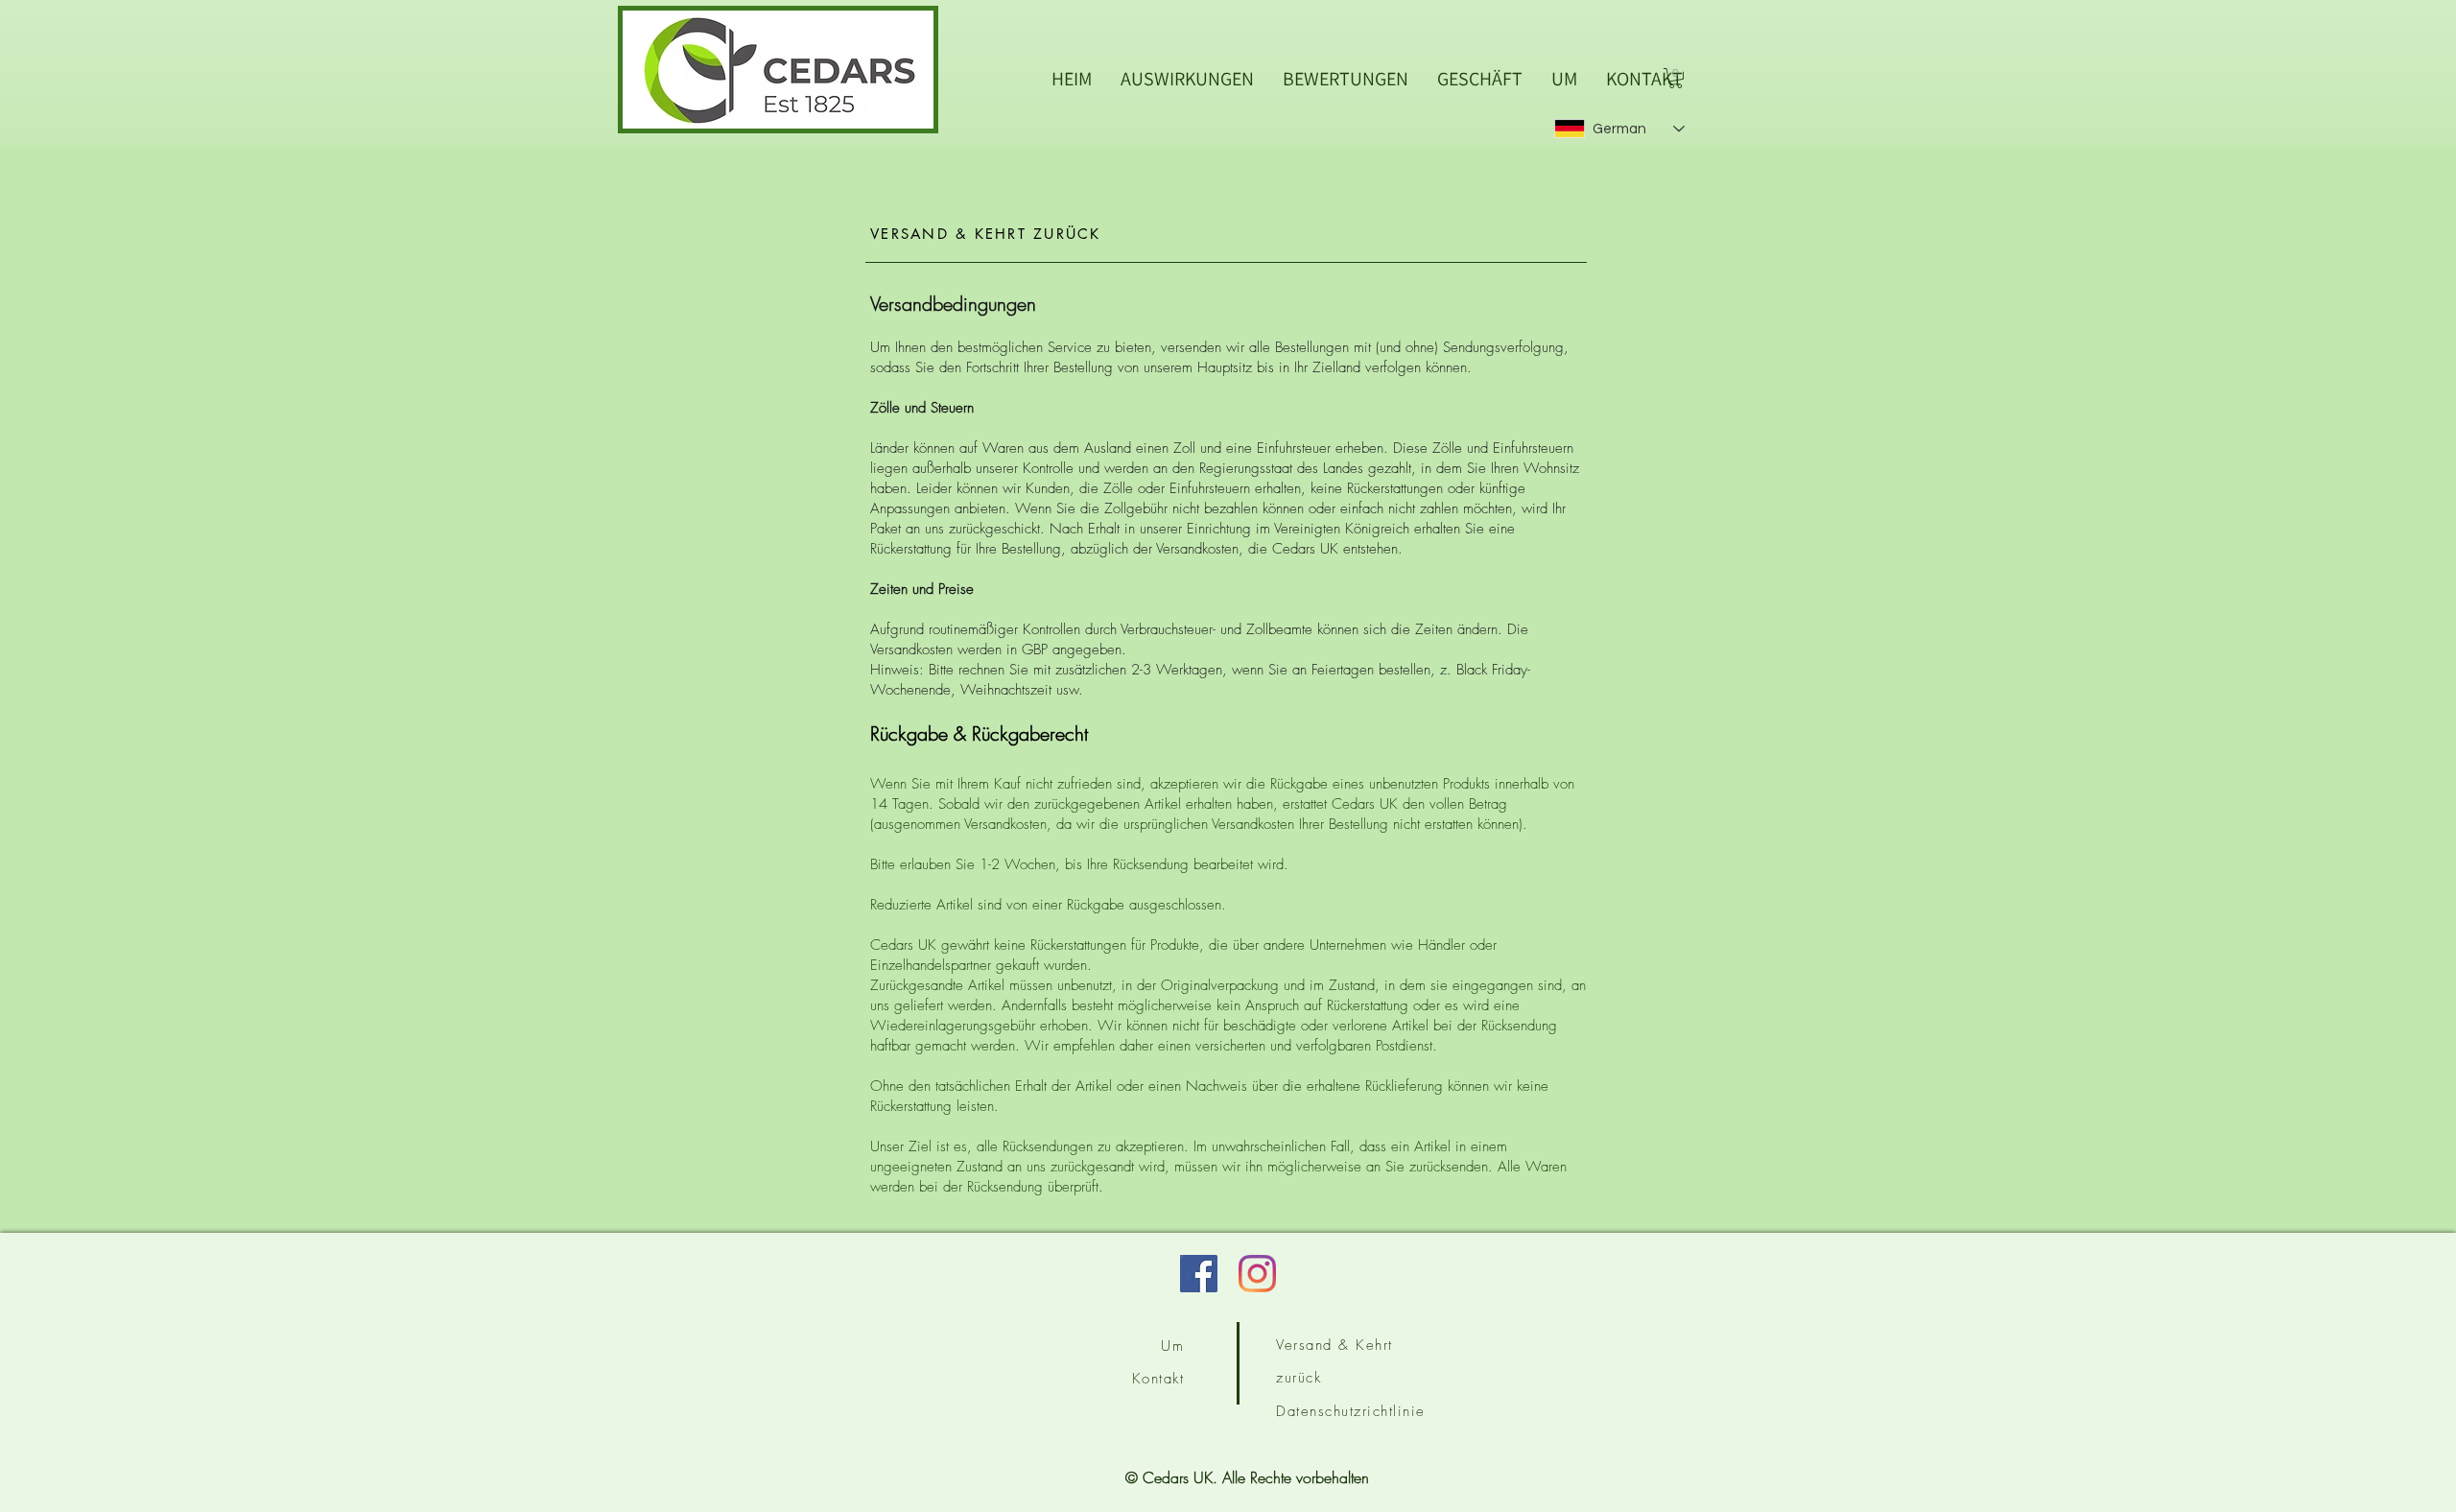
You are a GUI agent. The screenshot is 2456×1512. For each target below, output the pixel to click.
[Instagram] (1257, 1274)
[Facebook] (1199, 1274)
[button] (1676, 78)
